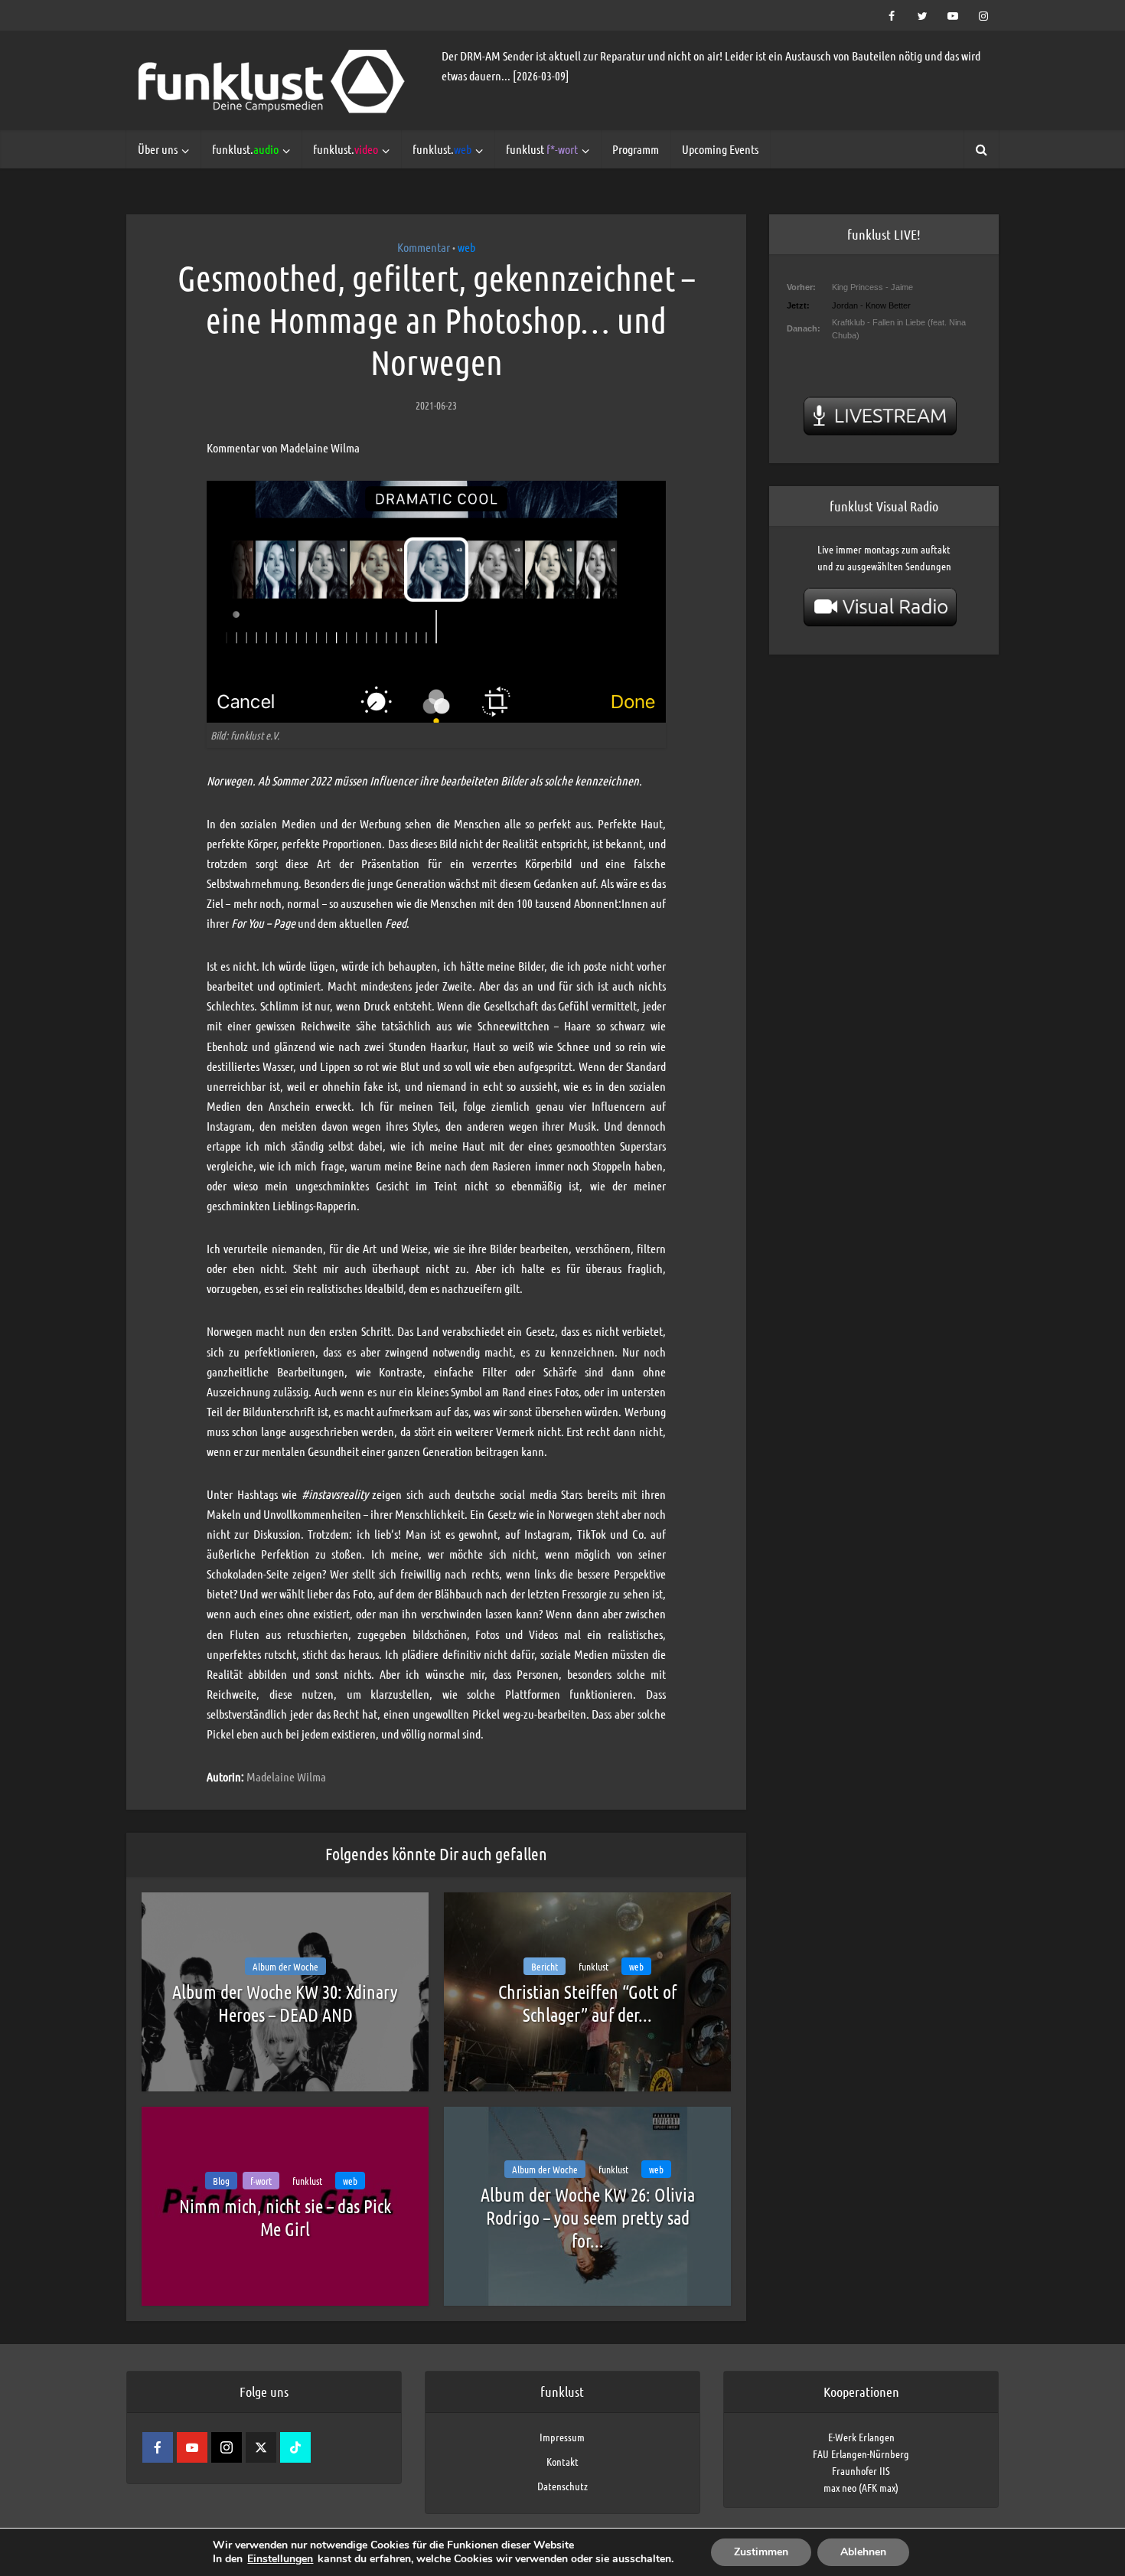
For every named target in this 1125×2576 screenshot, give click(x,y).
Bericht (545, 1966)
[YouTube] (192, 2447)
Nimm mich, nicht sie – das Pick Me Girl (285, 2217)
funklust (542, 149)
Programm (636, 149)
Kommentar (424, 247)
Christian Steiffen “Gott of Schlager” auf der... (587, 2003)
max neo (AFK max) (861, 2487)
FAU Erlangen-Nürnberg (861, 2454)
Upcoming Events (720, 149)
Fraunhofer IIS (861, 2470)
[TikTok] (295, 2447)
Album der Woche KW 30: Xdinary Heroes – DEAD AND (285, 2003)
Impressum (562, 2437)
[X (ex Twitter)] (261, 2447)
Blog (221, 2181)
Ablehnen (863, 2552)
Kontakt (562, 2461)
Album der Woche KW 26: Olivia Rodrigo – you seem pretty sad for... (588, 2217)
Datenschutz (562, 2486)
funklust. (245, 149)
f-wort (261, 2181)
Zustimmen (761, 2552)
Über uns (158, 149)
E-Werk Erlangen (861, 2437)
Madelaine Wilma (286, 1776)
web (466, 247)
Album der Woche (285, 1966)
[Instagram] (227, 2447)
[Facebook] (158, 2447)
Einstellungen (280, 2559)
